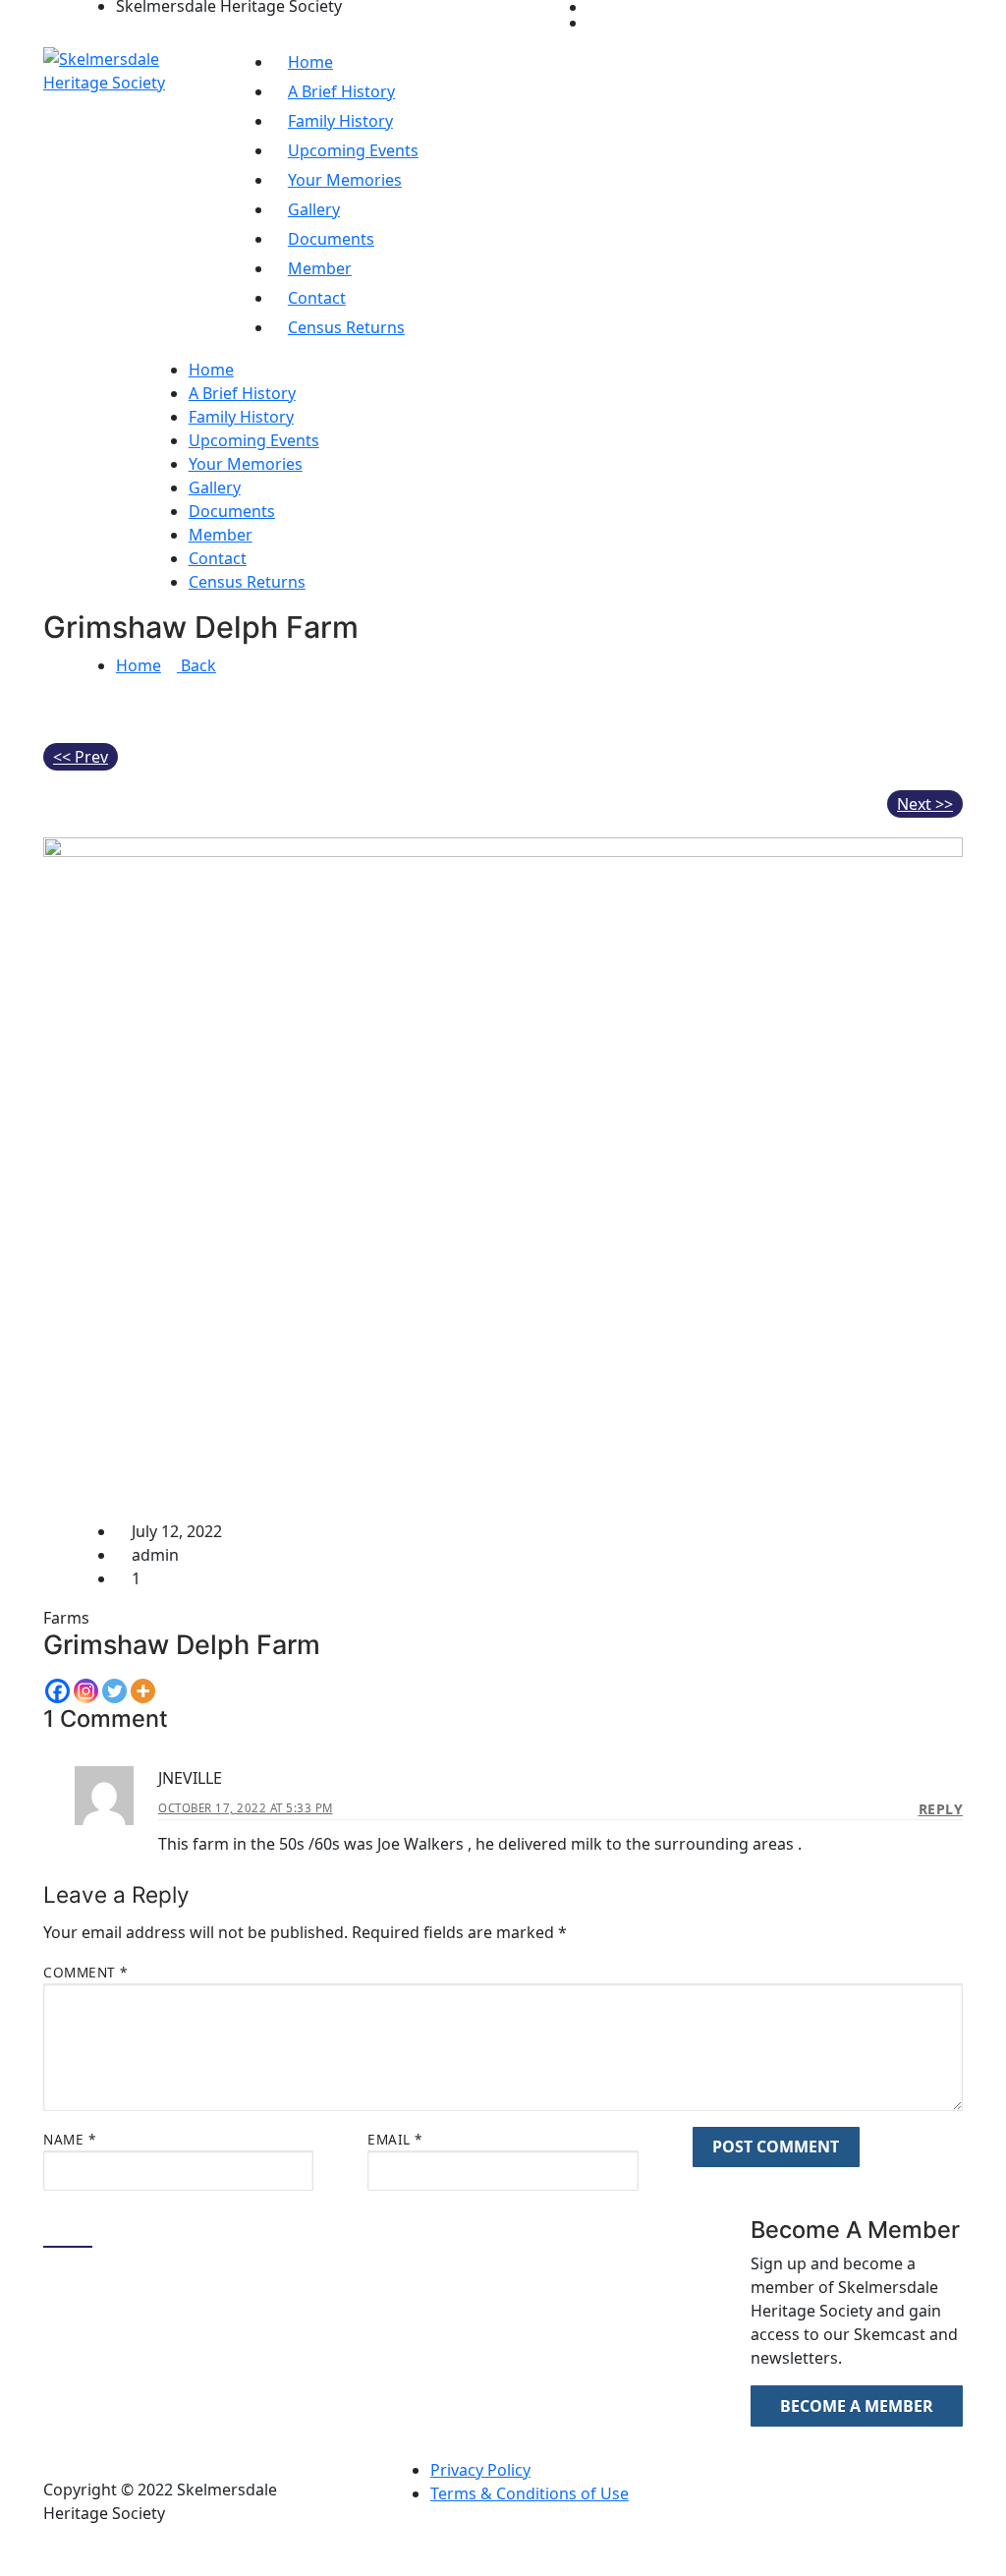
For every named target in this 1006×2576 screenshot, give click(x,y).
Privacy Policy (480, 2470)
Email (395, 2139)
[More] (143, 1691)
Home (139, 665)
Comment (85, 1972)
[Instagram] (86, 1691)
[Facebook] (57, 1691)
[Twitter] (114, 1691)
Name (69, 2139)
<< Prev (81, 757)
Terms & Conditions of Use (530, 2493)
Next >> (925, 804)
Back (196, 665)
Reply (941, 1809)
